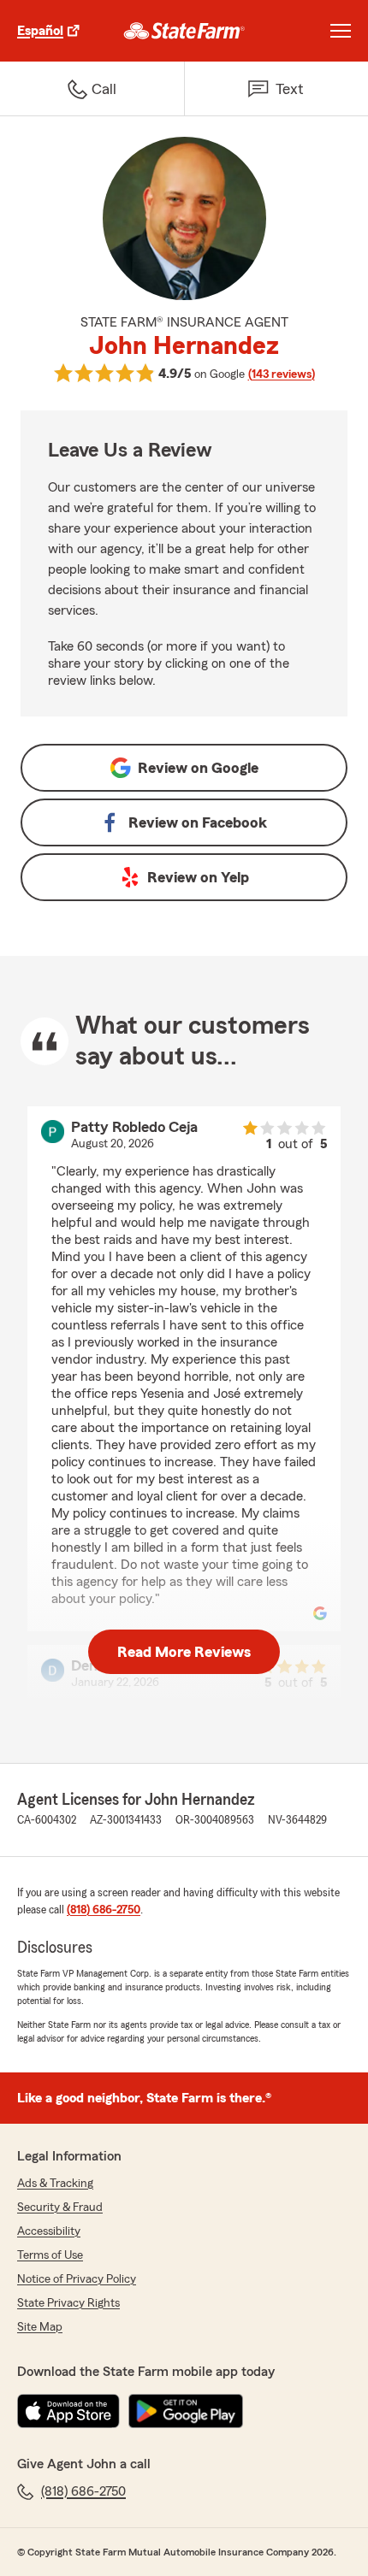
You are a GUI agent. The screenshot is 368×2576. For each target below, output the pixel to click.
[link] (184, 31)
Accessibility (49, 2231)
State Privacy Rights (68, 2303)
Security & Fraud (60, 2208)
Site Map (40, 2327)
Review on (198, 768)
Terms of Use (50, 2255)
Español (40, 31)
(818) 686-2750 (104, 1910)
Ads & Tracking (55, 2184)
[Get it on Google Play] (186, 2411)
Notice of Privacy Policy (77, 2279)
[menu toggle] (341, 31)
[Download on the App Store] (68, 2411)
